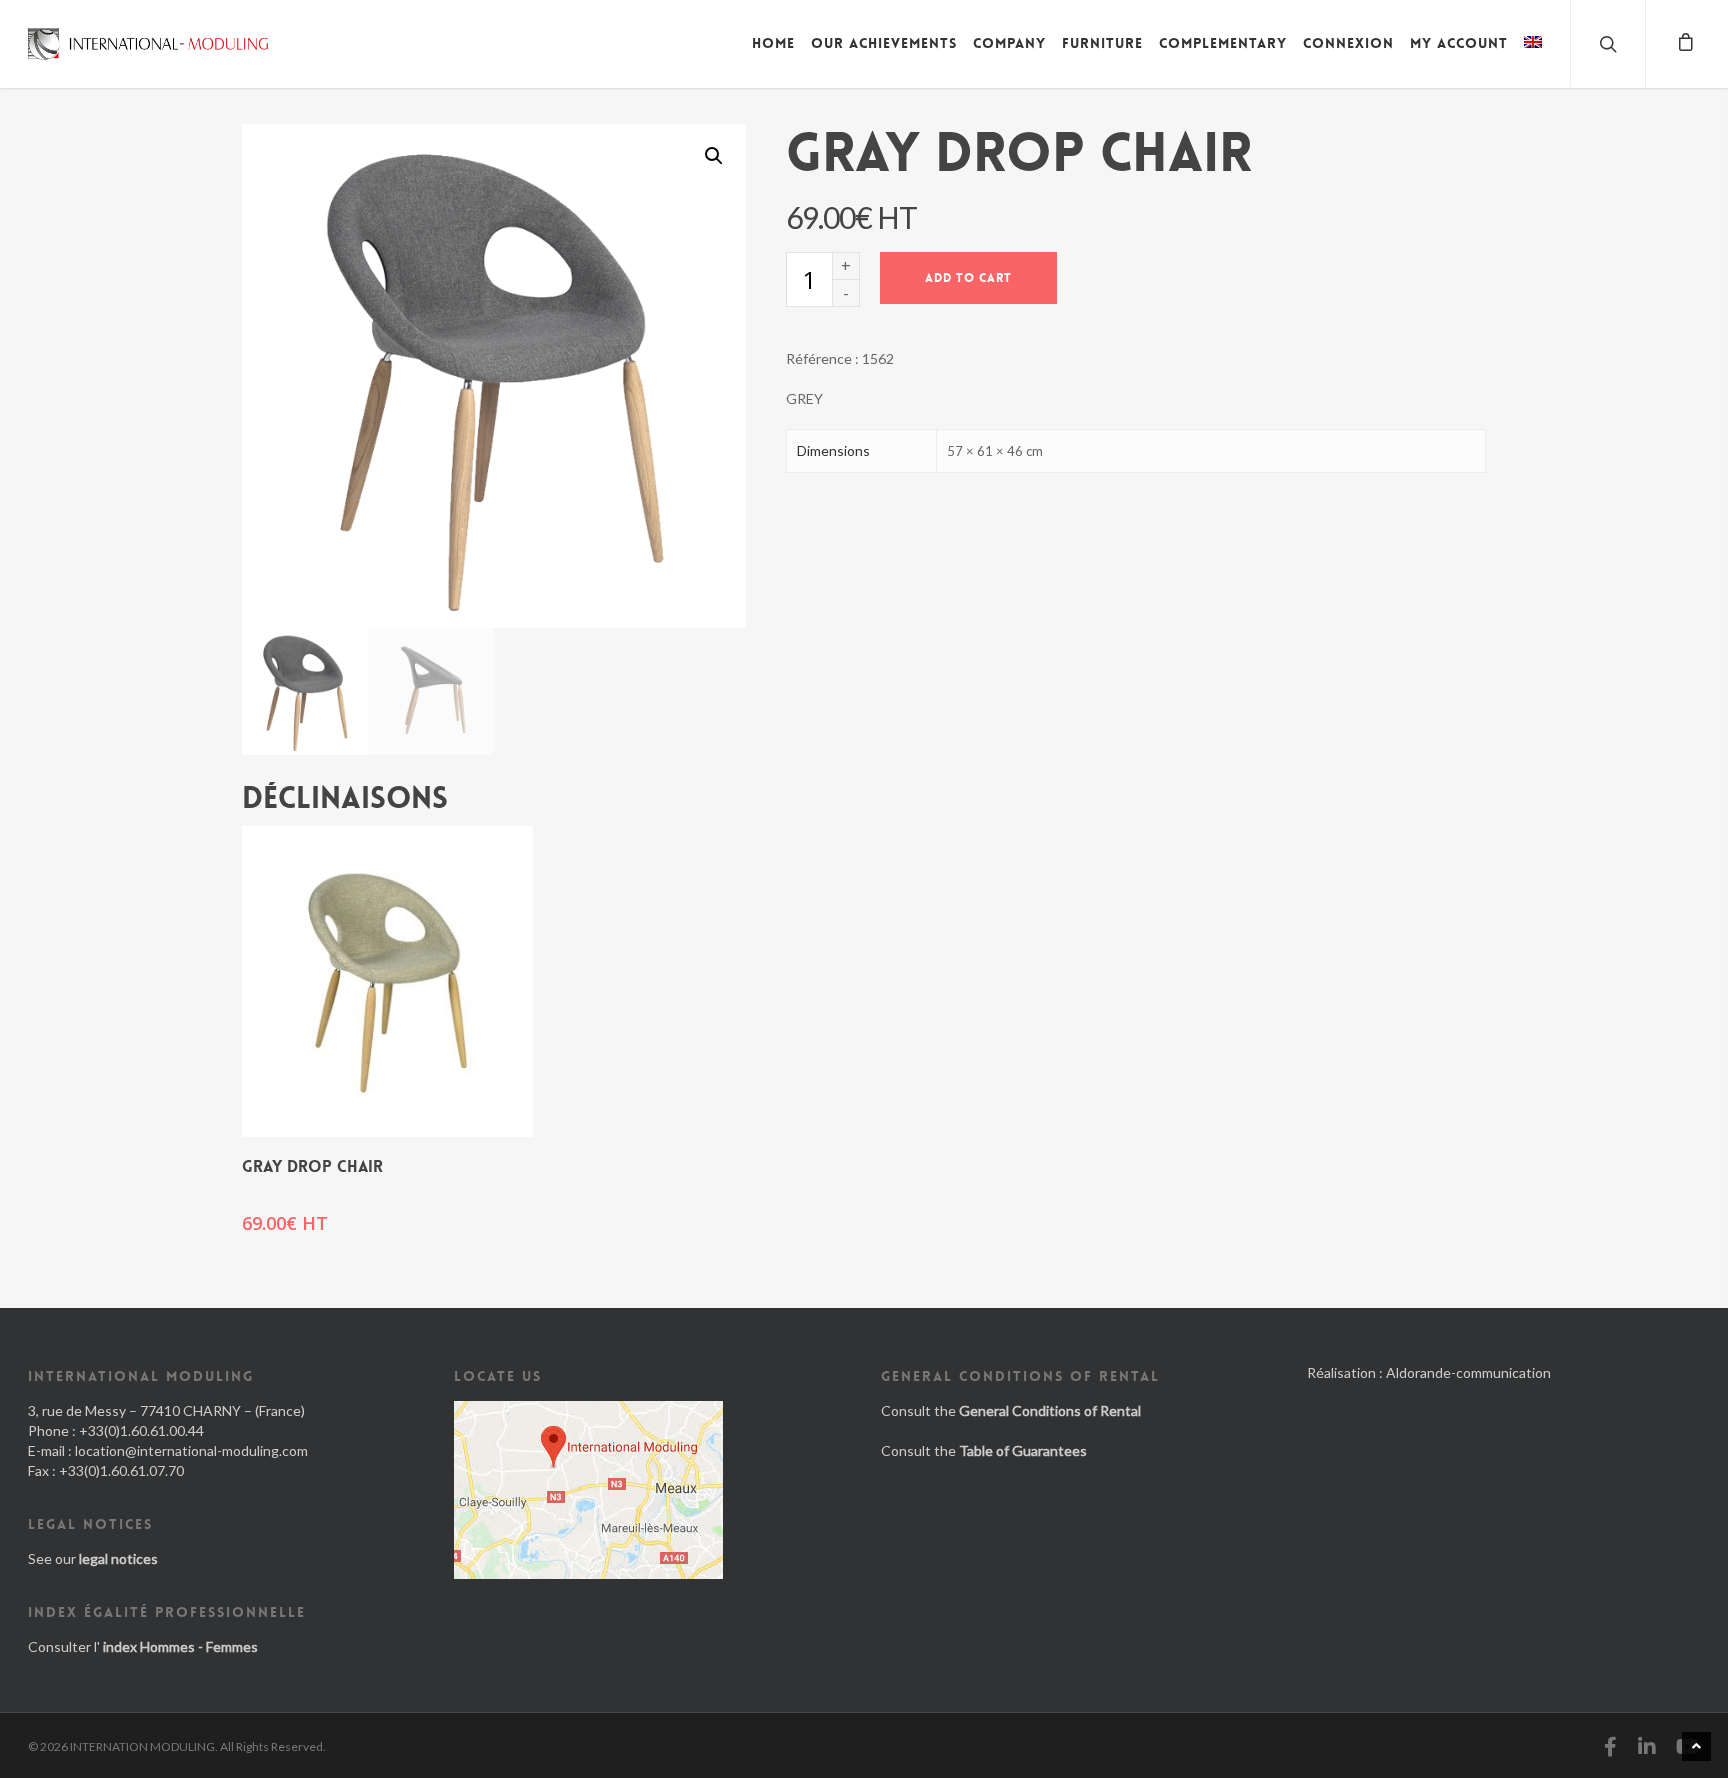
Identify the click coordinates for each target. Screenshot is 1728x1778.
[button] (714, 156)
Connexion (1348, 43)
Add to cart (968, 278)
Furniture (1102, 43)
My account (1459, 43)
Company (1009, 43)
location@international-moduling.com (191, 1450)
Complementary (1223, 43)
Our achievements (884, 43)
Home (773, 43)
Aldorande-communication (1468, 1372)
